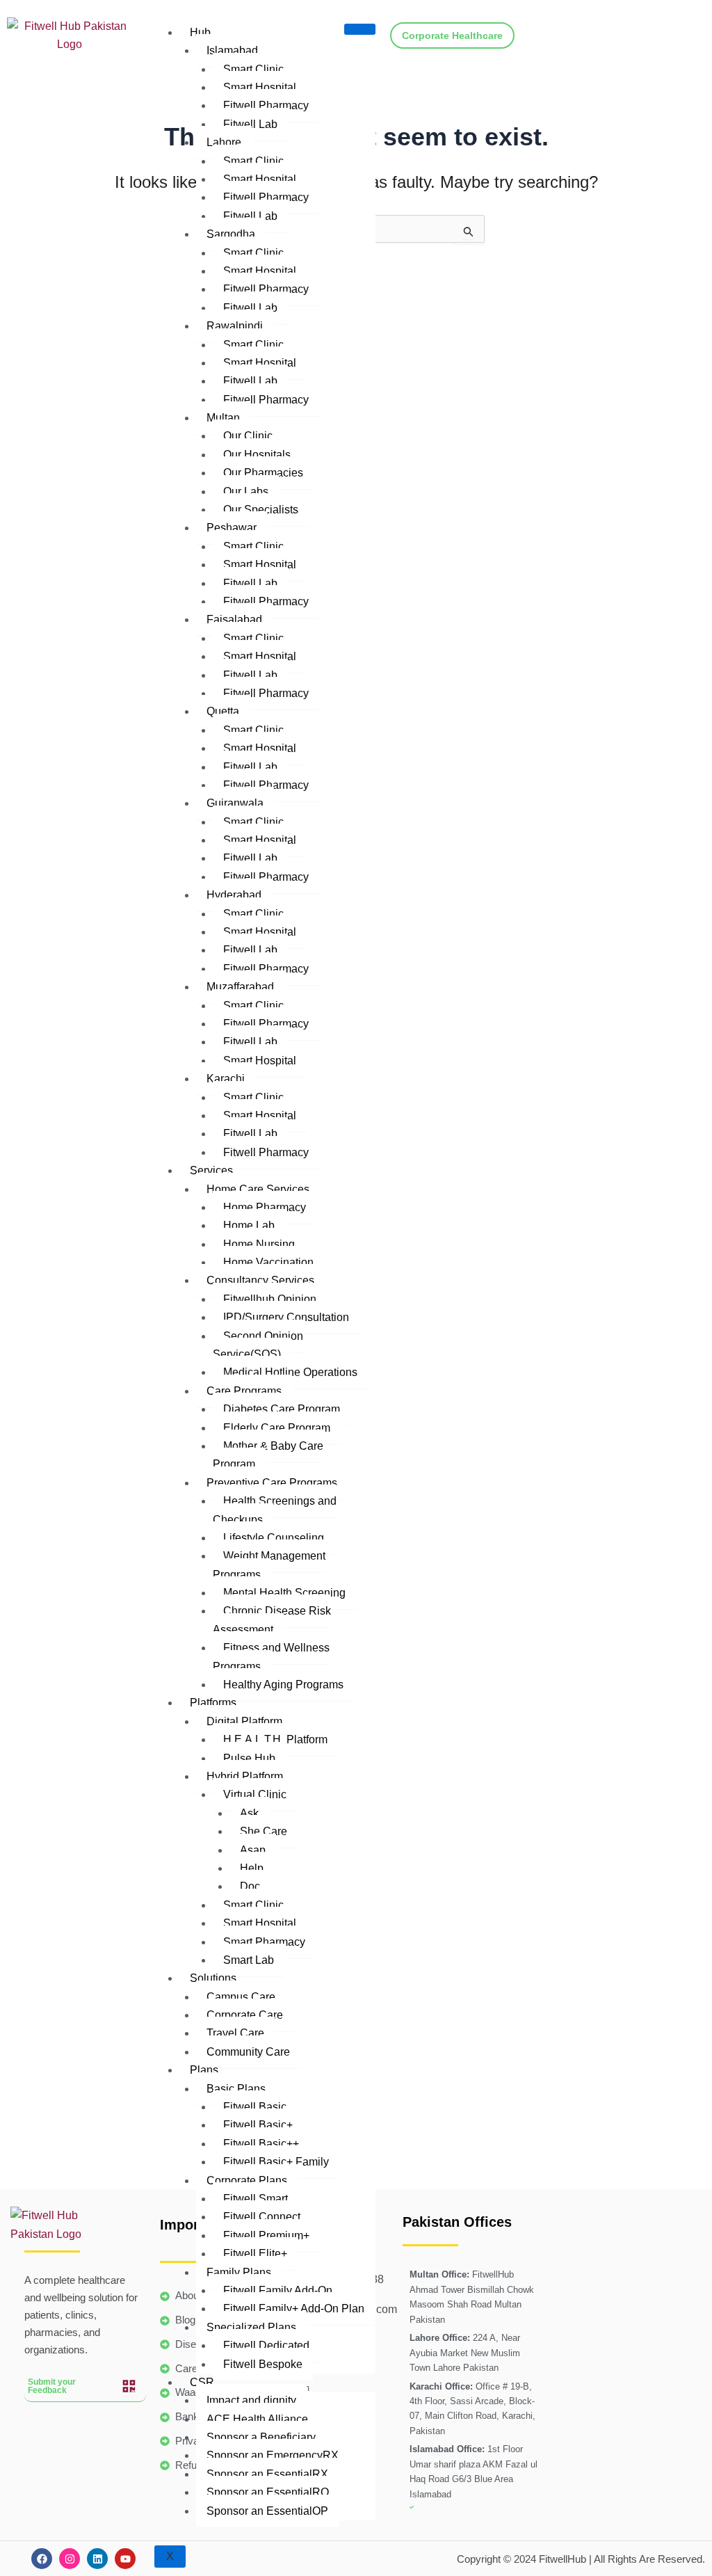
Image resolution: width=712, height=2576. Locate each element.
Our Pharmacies (263, 473)
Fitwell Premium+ (266, 2235)
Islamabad (232, 50)
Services (211, 1170)
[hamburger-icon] (360, 29)
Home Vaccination (268, 1262)
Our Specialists (261, 510)
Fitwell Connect (262, 2217)
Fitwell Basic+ (258, 2125)
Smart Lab (249, 1960)
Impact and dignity (251, 2400)
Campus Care (241, 1997)
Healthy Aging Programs (283, 1685)
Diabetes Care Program (282, 1409)
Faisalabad (234, 619)
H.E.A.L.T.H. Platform (275, 1739)
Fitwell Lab (250, 124)
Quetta (223, 711)
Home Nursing (259, 1244)
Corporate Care (245, 2015)
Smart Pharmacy (264, 1942)
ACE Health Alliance (257, 2419)
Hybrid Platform (245, 1776)
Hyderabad (234, 895)
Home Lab (249, 1225)
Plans (204, 2070)
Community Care (248, 2052)
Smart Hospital (260, 87)
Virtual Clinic (255, 1794)
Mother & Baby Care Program (268, 1455)
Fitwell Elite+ (255, 2254)
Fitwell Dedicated (266, 2345)
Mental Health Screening (284, 1593)
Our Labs (246, 491)
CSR (202, 2382)
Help (252, 1868)
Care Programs (244, 1391)
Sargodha (231, 234)
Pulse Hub (249, 1758)
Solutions (213, 1978)
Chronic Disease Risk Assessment (272, 1620)
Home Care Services (258, 1189)
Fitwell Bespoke (263, 2364)
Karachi (226, 1079)
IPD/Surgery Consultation (286, 1317)
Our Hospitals (257, 455)
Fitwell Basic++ (261, 2144)
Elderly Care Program (277, 1428)
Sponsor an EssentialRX (267, 2474)
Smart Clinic (253, 161)
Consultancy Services (260, 1280)
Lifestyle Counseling (274, 1538)
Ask (249, 1813)
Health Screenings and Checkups (275, 1510)
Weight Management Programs (269, 1565)
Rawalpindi (235, 326)
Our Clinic (248, 436)
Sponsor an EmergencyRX (273, 2455)
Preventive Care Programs (272, 1483)
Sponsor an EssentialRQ (268, 2492)
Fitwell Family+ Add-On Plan (294, 2309)
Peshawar (232, 528)
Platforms (213, 1703)
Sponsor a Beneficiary (261, 2437)
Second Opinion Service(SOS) (258, 1345)
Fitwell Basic (255, 2107)
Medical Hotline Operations (290, 1372)
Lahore (224, 142)
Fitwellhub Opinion (270, 1299)
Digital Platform (244, 1721)
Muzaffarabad (240, 987)
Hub (200, 32)
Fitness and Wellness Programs (271, 1657)
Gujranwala (235, 803)
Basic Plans (236, 2089)
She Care (264, 1831)
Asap (253, 1850)
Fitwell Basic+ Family (276, 2162)
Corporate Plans (247, 2181)
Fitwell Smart (256, 2199)
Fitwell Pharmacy (266, 105)
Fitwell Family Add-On (278, 2290)
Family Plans (239, 2272)
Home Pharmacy (265, 1207)
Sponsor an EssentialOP (267, 2511)
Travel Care (235, 2033)
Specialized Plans (251, 2327)
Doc (250, 1886)
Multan (223, 418)
